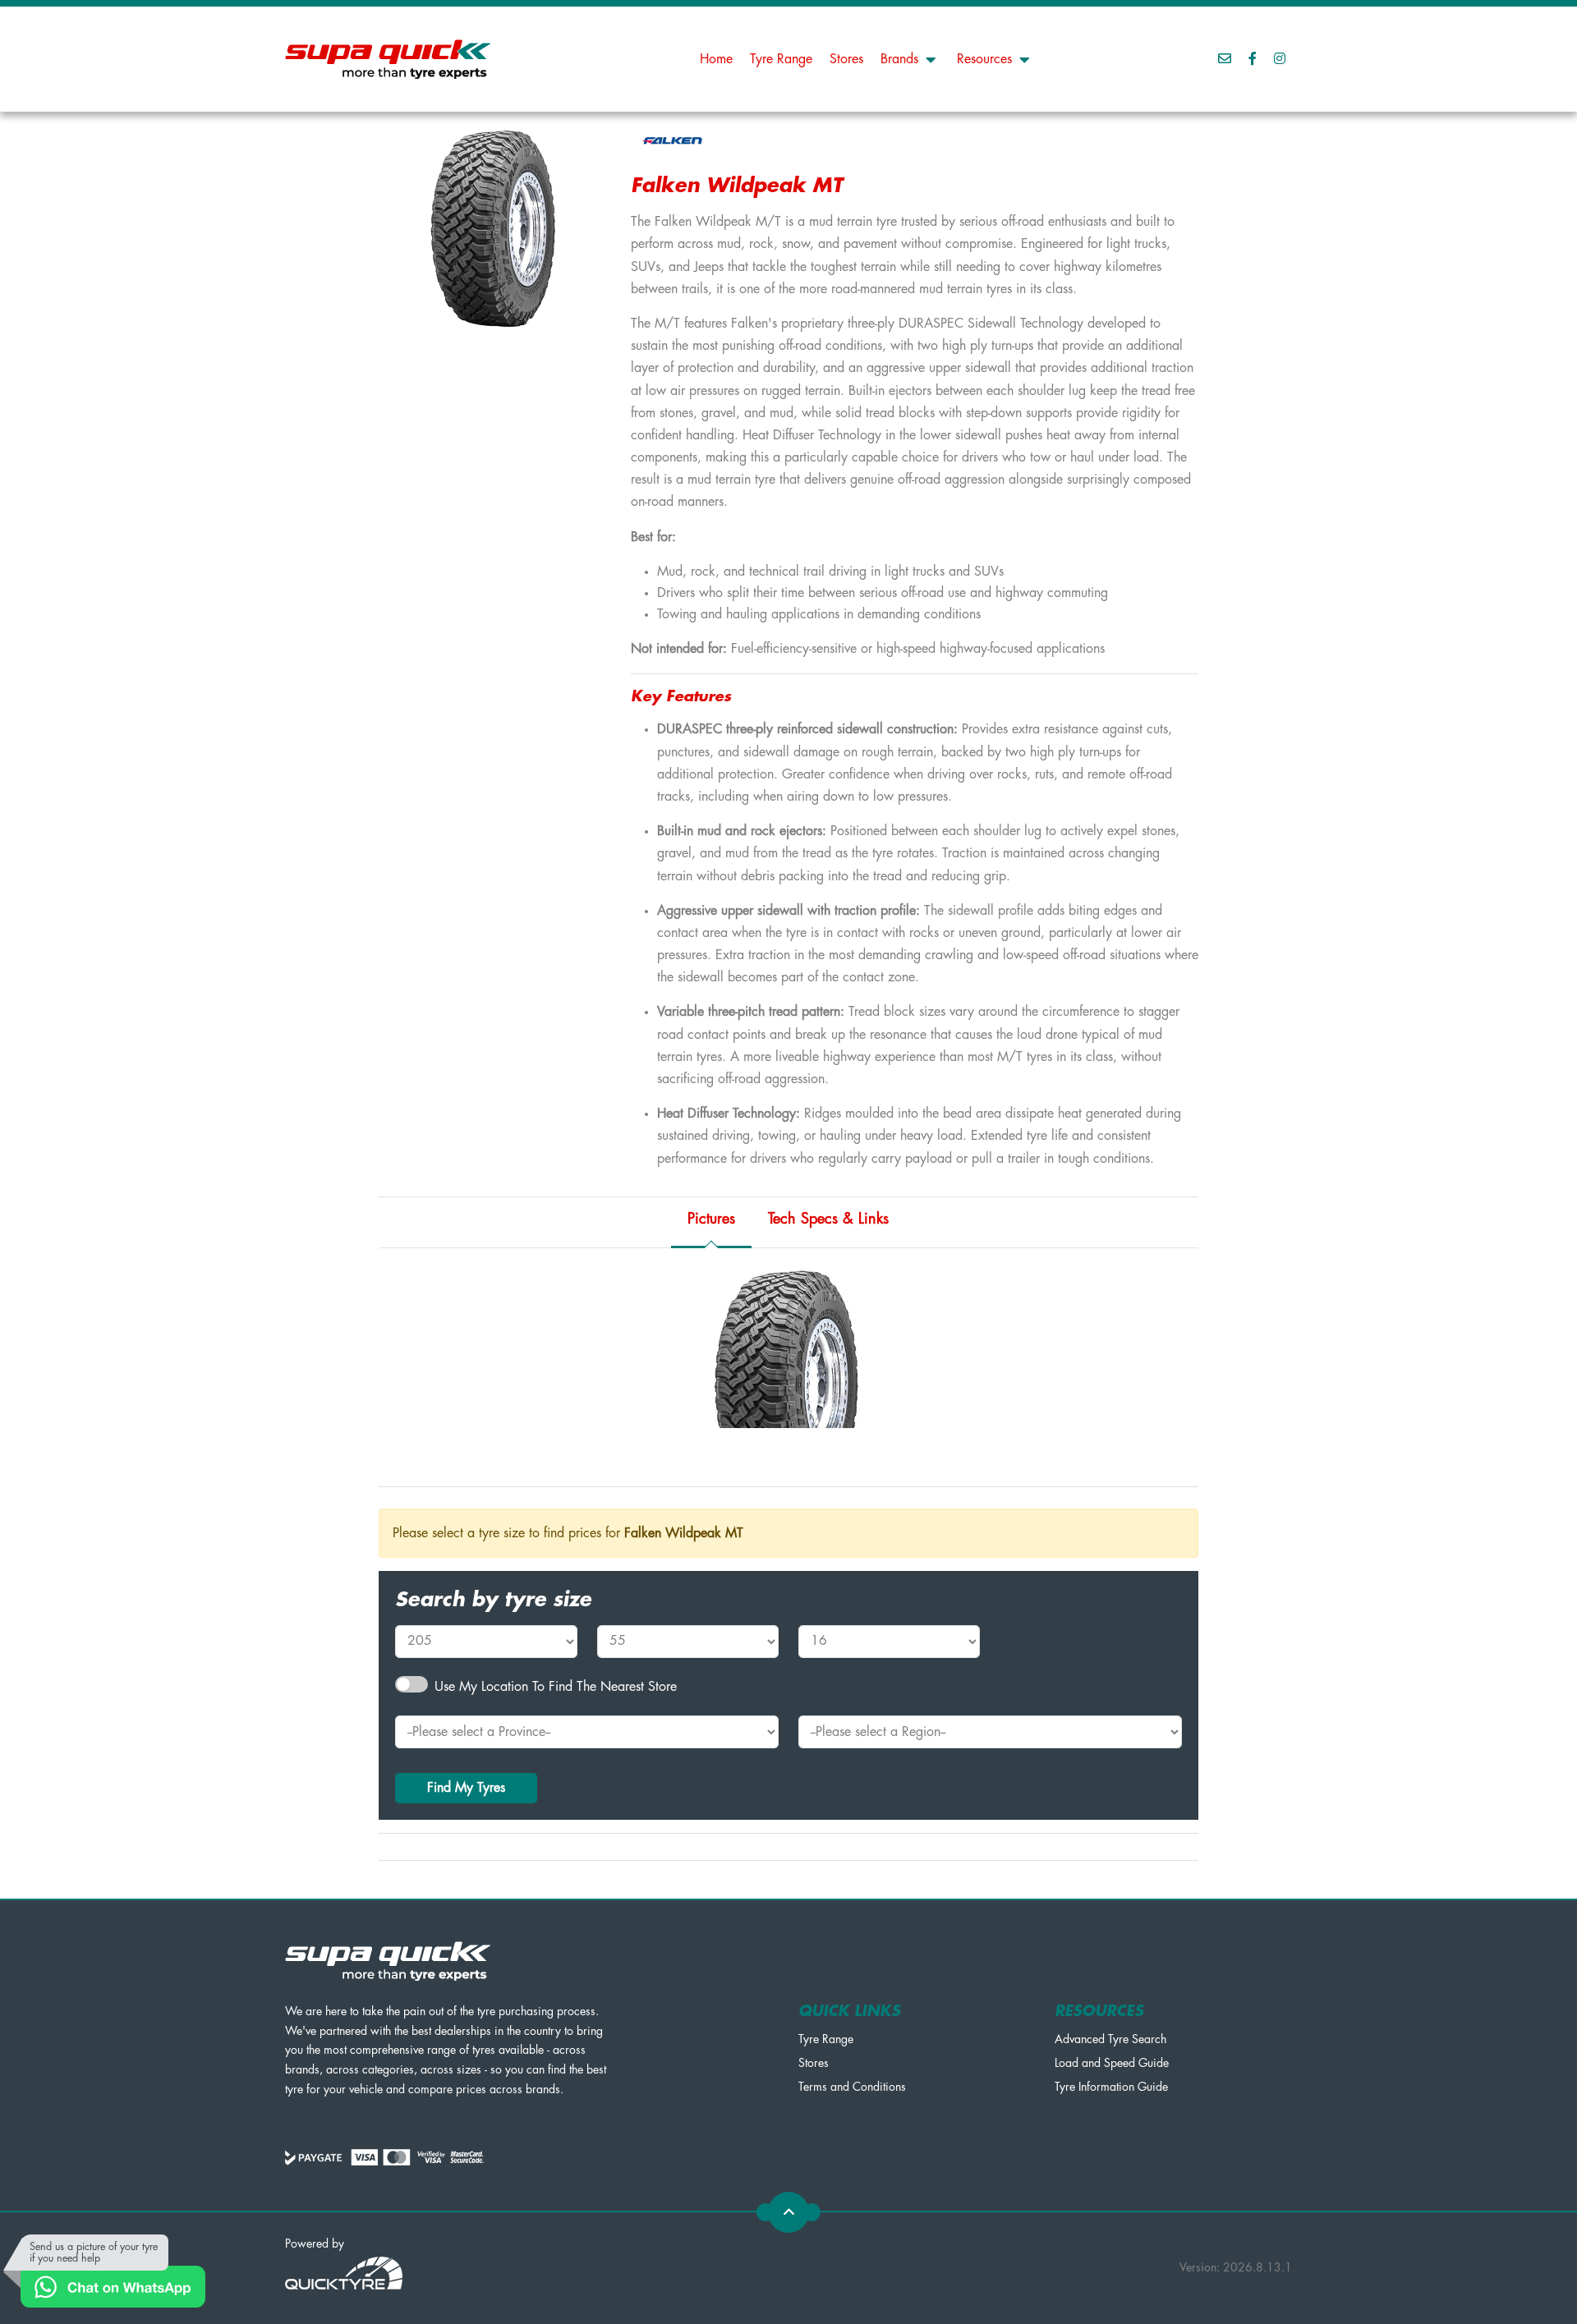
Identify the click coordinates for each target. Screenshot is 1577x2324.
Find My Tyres (466, 1788)
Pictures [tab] (711, 1219)
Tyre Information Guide (1111, 2087)
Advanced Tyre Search (1110, 2039)
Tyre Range (781, 59)
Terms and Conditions (852, 2087)
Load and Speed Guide (1112, 2063)
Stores (846, 59)
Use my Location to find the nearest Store (556, 1687)
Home (716, 59)
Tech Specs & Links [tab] (828, 1219)
